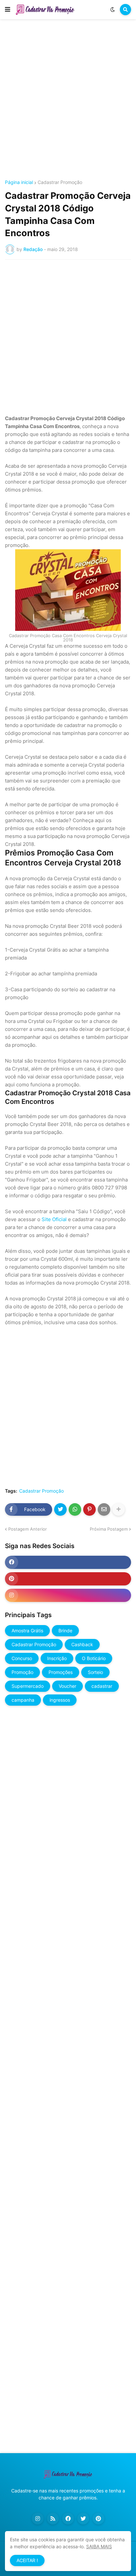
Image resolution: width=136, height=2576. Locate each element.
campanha (23, 1700)
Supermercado (28, 1686)
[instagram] (68, 1595)
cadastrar (102, 1686)
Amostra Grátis (27, 1631)
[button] (8, 10)
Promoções (61, 1672)
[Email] (104, 1509)
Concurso (22, 1658)
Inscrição (57, 1658)
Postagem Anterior (28, 1529)
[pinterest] (68, 1579)
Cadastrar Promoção (60, 182)
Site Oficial (54, 1219)
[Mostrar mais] (119, 1509)
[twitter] (83, 2519)
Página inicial (19, 182)
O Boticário (94, 1658)
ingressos (60, 1700)
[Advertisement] (68, 100)
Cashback (82, 1644)
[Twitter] (60, 1509)
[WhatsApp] (75, 1509)
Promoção (22, 1672)
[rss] (53, 2519)
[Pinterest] (89, 1509)
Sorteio (95, 1672)
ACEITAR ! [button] (27, 2560)
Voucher (68, 1686)
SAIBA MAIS (99, 2546)
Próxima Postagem (109, 1529)
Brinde (65, 1631)
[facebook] (68, 1562)
